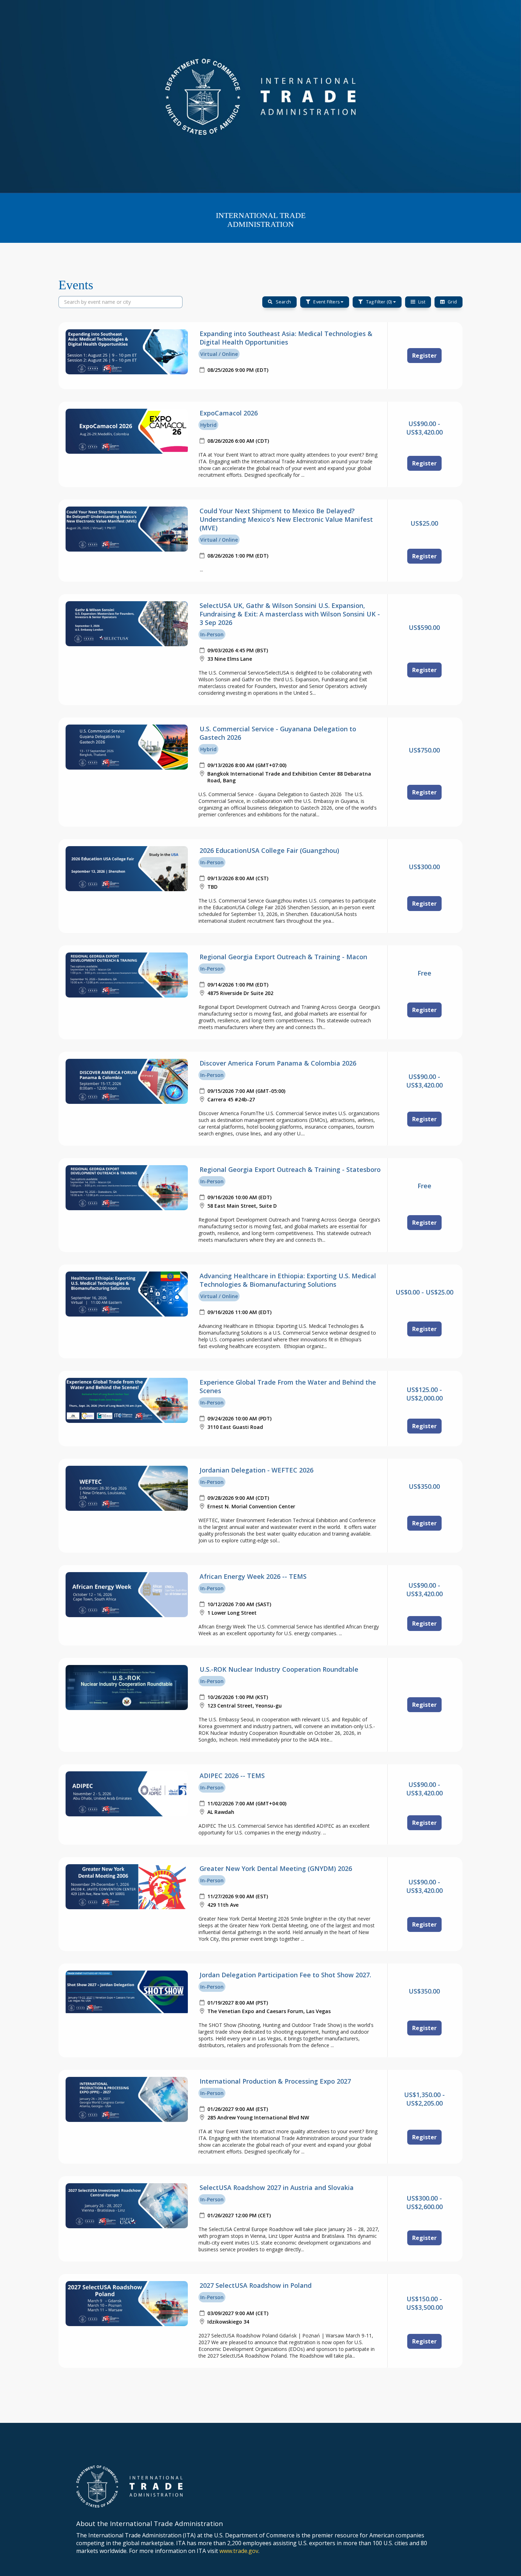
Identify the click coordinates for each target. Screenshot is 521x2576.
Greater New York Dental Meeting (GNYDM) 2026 (276, 1868)
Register (424, 356)
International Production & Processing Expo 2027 (275, 2081)
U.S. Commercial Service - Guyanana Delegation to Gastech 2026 (278, 733)
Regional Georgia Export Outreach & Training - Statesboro (290, 1169)
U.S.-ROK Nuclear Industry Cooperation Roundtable (279, 1669)
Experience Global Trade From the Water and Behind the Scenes (288, 1386)
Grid (452, 302)
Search (283, 302)
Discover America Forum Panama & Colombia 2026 (278, 1063)
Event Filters (326, 302)
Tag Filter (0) (379, 302)
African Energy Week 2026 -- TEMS (253, 1576)
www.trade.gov (239, 2551)
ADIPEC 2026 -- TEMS (232, 1776)
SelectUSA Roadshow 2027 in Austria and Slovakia (277, 2187)
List (421, 302)
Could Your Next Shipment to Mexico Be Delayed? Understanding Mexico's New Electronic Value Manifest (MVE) (286, 519)
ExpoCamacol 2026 (229, 413)
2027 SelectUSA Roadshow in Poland (256, 2285)
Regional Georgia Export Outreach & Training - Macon (283, 957)
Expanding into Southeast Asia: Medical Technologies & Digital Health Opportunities (286, 338)
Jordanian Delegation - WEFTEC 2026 (256, 1470)
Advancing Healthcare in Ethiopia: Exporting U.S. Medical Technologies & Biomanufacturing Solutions (288, 1280)
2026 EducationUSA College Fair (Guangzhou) (269, 850)
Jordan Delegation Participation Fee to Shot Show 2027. (285, 1975)
